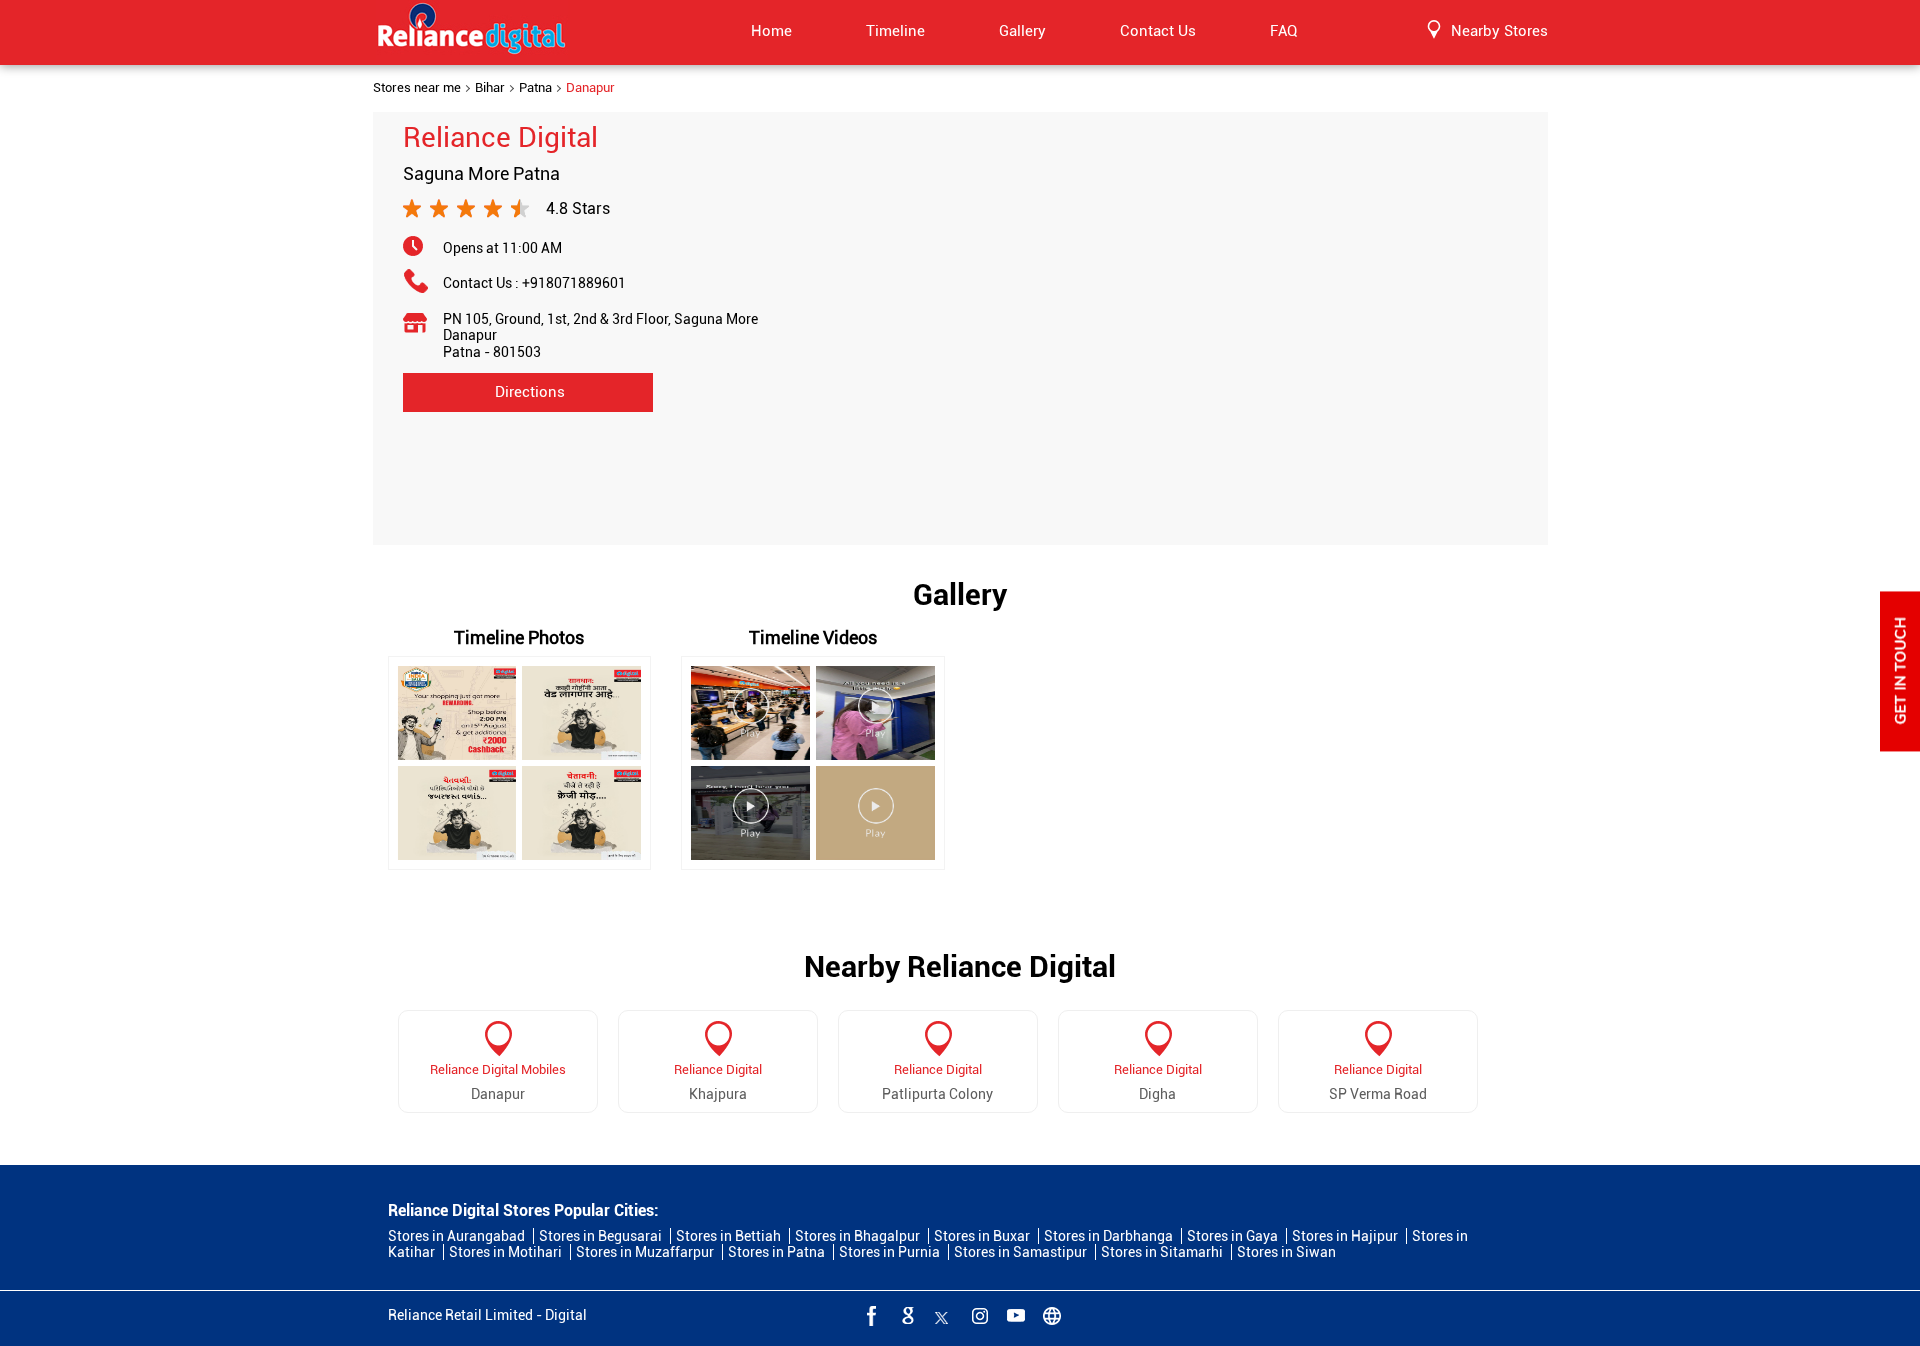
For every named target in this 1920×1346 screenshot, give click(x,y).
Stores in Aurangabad (456, 1236)
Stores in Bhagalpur (857, 1236)
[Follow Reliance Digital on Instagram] (978, 1315)
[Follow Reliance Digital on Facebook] (870, 1315)
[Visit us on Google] (906, 1315)
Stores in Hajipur (1345, 1236)
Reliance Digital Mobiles (498, 1069)
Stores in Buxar (982, 1236)
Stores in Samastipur (1020, 1252)
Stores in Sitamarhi (1162, 1252)
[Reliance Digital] (472, 32)
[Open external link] (1900, 746)
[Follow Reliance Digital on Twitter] (942, 1315)
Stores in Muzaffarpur (645, 1252)
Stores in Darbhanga (1108, 1236)
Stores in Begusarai (600, 1236)
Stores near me (417, 88)
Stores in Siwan (1286, 1252)
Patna (535, 88)
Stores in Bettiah (728, 1236)
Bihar (490, 88)
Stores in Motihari (505, 1252)
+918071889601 (574, 283)
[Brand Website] (1050, 1315)
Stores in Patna (776, 1252)
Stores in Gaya (1232, 1236)
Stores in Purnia (889, 1252)
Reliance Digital (718, 1069)
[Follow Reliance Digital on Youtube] (1014, 1315)
